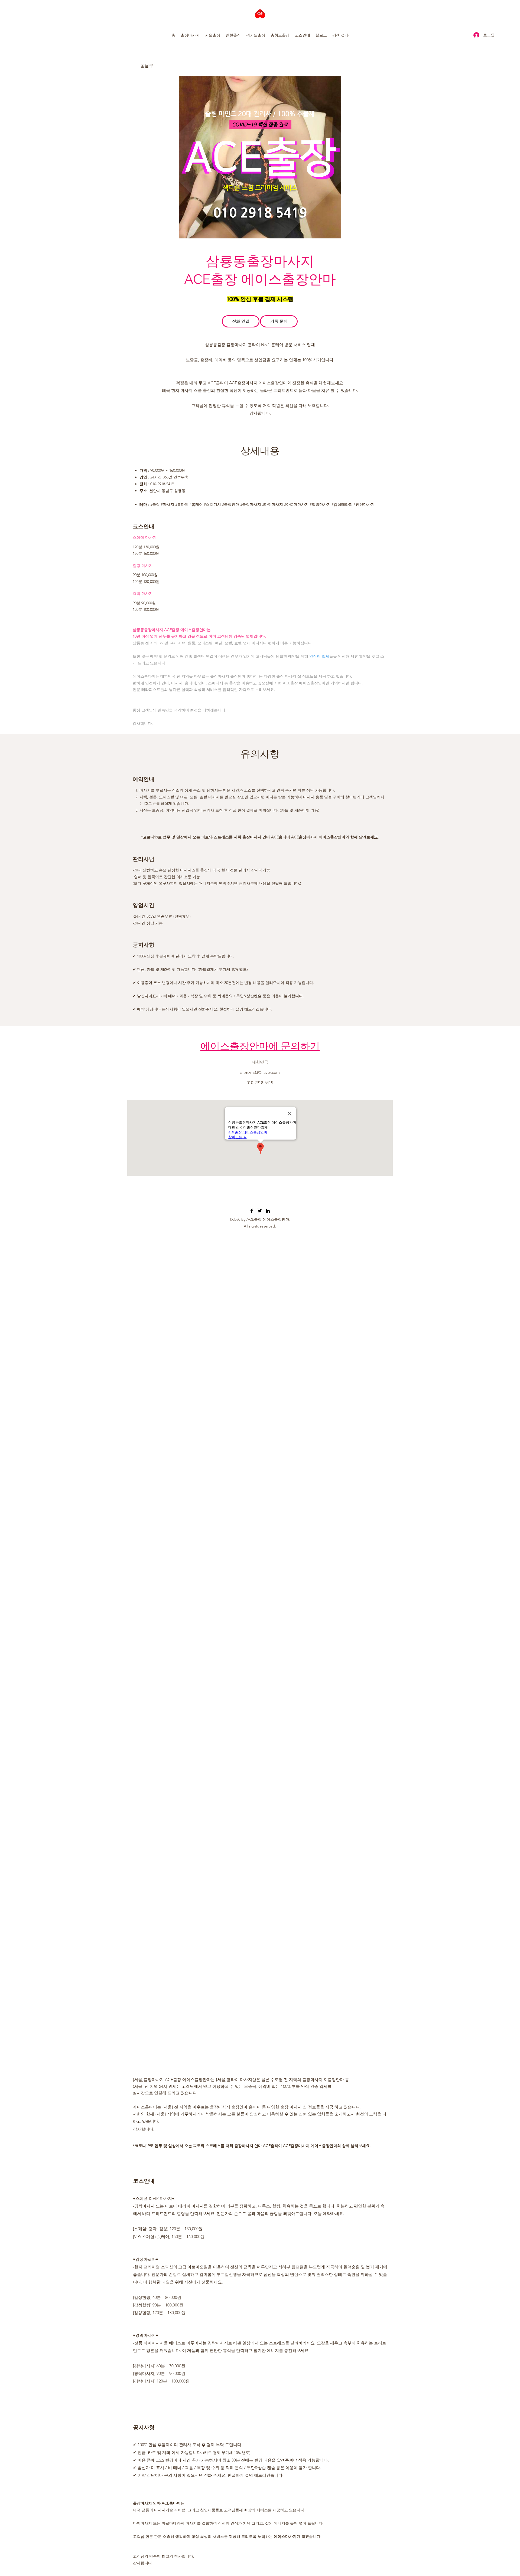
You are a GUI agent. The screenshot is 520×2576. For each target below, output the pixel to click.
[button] (190, 35)
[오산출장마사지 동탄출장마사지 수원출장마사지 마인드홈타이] (252, 1211)
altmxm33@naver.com (260, 1072)
